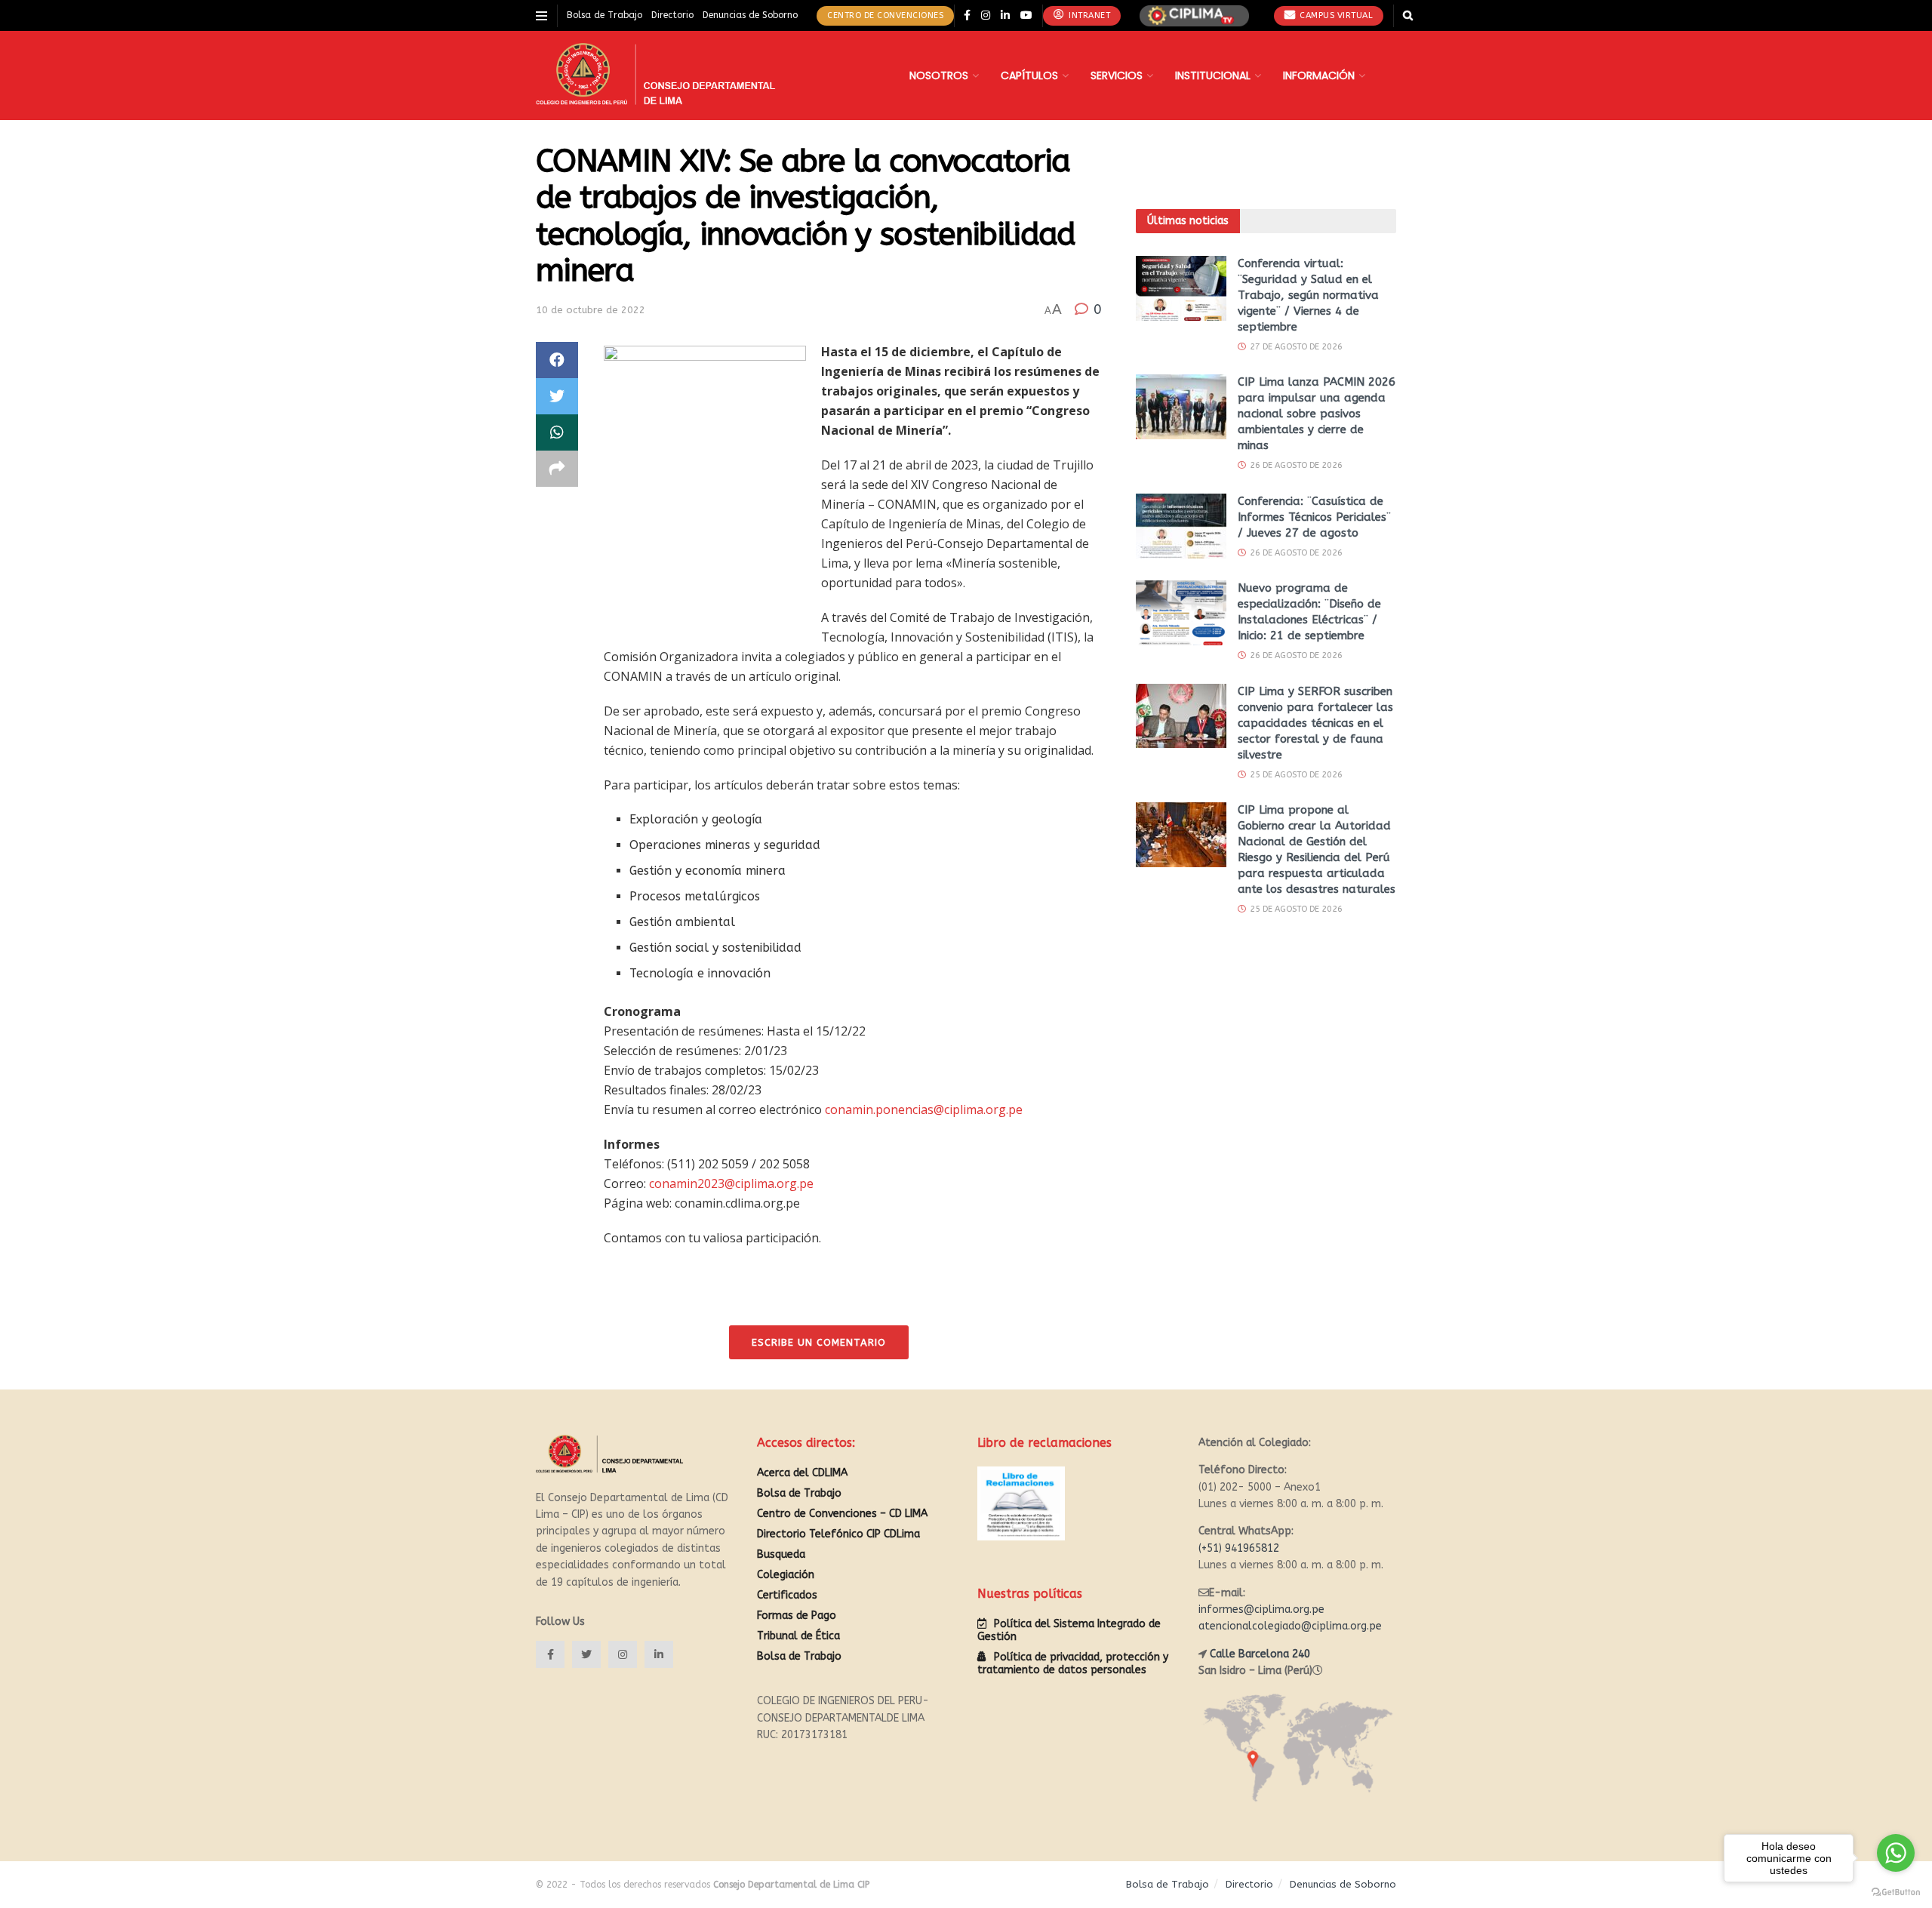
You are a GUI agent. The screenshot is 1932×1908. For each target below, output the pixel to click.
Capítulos (1029, 75)
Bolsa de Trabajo (605, 15)
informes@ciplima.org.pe (1261, 1609)
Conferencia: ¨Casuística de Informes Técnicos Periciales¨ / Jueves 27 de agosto (1314, 517)
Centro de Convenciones (885, 15)
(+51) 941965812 (1239, 1548)
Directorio (672, 15)
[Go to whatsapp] (1896, 1853)
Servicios (1117, 75)
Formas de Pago (797, 1616)
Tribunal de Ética (798, 1636)
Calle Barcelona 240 (1260, 1654)
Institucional (1213, 75)
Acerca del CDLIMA (802, 1473)
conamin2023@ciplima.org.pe (731, 1183)
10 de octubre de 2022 (591, 310)
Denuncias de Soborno (750, 15)
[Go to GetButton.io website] (1896, 1893)
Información (1319, 75)
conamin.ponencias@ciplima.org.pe (924, 1109)
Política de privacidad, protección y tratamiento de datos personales (1073, 1663)
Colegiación (786, 1575)
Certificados (787, 1595)
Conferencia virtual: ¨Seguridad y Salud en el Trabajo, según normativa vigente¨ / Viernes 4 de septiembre (1308, 295)
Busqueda (781, 1554)
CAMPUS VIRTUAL (1335, 15)
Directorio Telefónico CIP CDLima (838, 1534)
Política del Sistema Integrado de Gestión (1069, 1630)
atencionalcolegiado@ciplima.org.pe (1290, 1626)
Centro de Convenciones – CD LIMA (842, 1514)
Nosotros (939, 75)
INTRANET (1089, 15)
